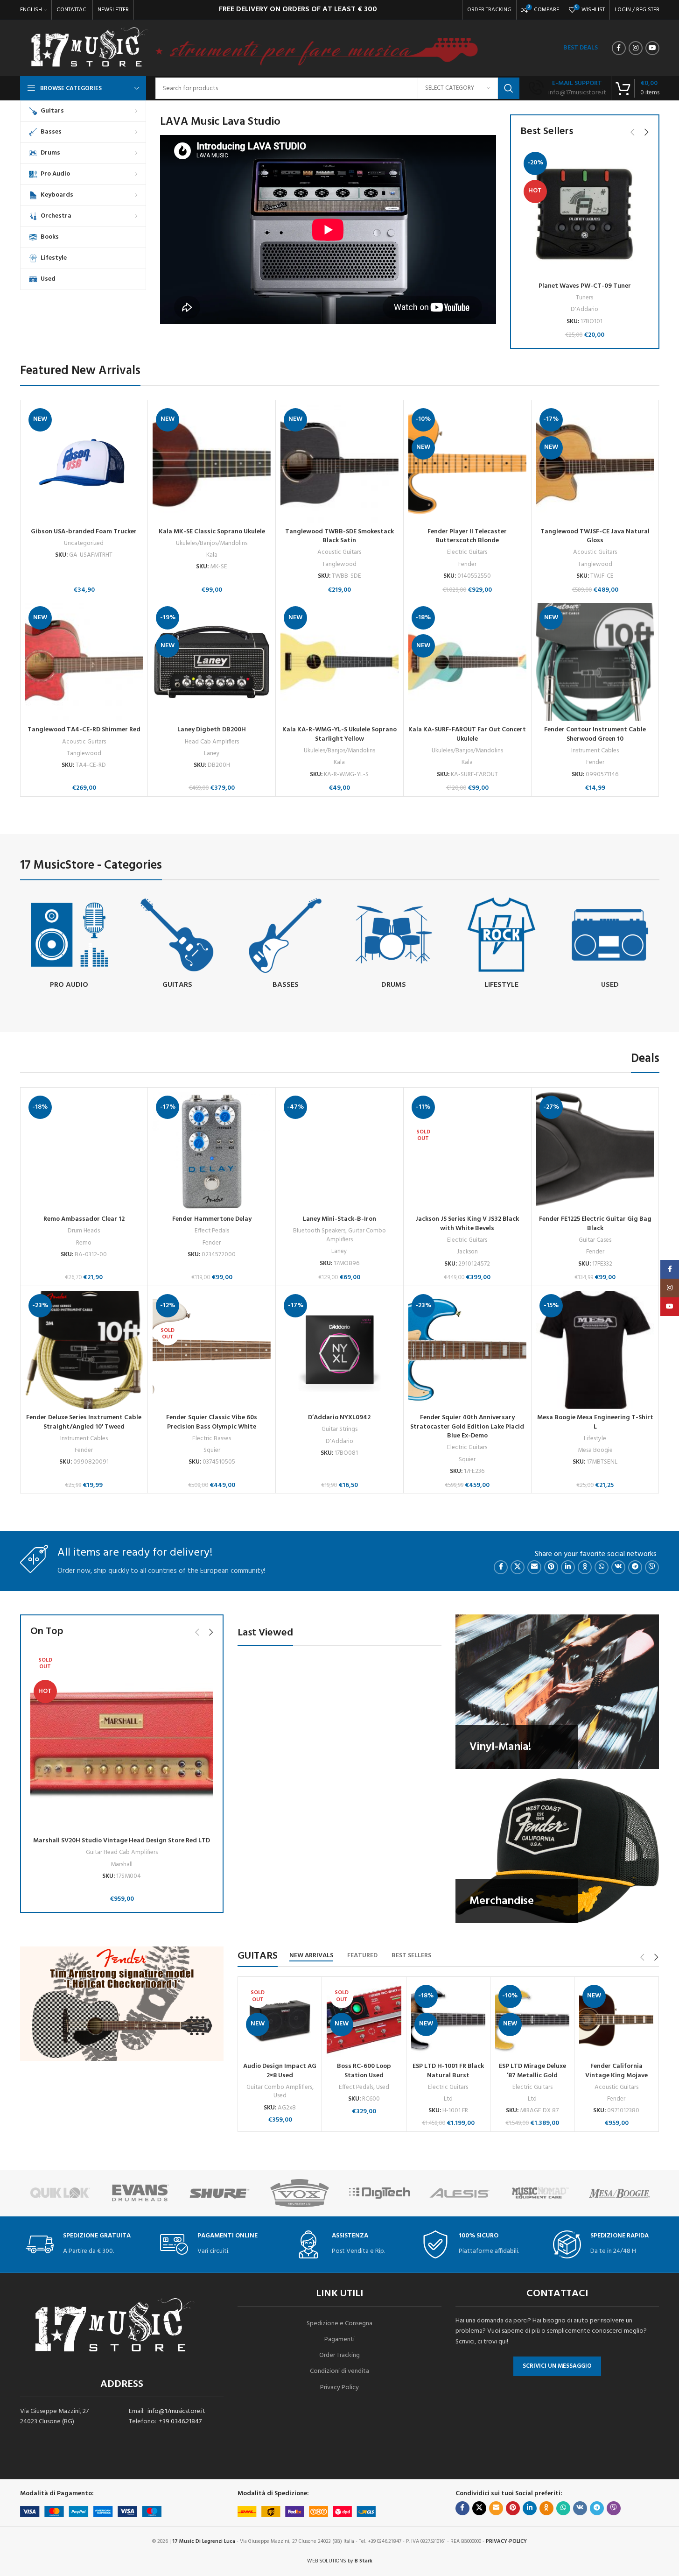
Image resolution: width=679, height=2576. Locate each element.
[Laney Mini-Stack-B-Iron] (339, 1151)
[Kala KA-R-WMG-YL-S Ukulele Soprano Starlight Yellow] (339, 662)
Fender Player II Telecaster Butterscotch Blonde (467, 536)
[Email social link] (534, 1567)
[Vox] (227, 2193)
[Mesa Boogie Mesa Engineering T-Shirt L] (595, 1350)
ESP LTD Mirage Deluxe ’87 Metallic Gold (532, 2071)
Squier (212, 1450)
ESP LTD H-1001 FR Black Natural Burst (448, 2071)
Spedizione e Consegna (339, 2324)
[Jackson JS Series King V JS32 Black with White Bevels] (467, 1151)
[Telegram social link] (635, 1567)
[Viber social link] (652, 1567)
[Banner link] (557, 1692)
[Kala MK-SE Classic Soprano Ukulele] (212, 464)
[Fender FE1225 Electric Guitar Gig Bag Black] (595, 1151)
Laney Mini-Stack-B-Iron (339, 1219)
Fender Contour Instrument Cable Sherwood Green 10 (595, 734)
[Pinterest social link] (551, 1567)
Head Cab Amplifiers (212, 742)
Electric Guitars (467, 552)
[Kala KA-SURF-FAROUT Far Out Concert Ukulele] (467, 662)
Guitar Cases (595, 1240)
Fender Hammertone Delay (212, 1219)
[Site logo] (89, 48)
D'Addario (584, 309)
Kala (212, 555)
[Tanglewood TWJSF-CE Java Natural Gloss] (595, 464)
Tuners (584, 298)
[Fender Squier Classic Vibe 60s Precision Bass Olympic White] (212, 1350)
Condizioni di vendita (339, 2371)
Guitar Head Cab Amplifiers (122, 1852)
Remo (84, 1243)
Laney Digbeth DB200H (212, 730)
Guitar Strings (339, 1429)
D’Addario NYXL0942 (339, 1418)
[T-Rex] (627, 2193)
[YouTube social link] (652, 48)
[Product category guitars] (177, 945)
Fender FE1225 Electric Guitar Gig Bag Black (595, 1224)
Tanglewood (339, 564)
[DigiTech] (307, 2193)
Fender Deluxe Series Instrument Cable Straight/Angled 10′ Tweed (84, 1422)
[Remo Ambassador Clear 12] (84, 1151)
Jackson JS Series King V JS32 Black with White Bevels (467, 1224)
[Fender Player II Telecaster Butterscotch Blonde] (467, 464)
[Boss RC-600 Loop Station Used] (364, 2020)
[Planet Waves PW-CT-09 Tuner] (585, 213)
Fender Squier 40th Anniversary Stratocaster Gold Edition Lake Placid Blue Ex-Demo (467, 1427)
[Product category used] (610, 945)
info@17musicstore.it (176, 2411)
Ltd (448, 2099)
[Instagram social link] (636, 48)
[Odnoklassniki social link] (585, 1567)
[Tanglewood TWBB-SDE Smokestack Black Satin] (339, 464)
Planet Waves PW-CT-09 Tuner (585, 286)
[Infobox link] (567, 88)
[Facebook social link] (619, 48)
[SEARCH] (509, 88)
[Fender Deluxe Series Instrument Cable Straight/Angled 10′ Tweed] (84, 1350)
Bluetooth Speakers (319, 1231)
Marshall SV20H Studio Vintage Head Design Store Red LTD (122, 1841)
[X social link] (518, 1567)
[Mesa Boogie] (547, 2193)
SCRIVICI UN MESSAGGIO (557, 2366)
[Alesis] (387, 2193)
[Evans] (67, 2193)
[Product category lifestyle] (502, 945)
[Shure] (148, 2193)
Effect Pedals (212, 1231)
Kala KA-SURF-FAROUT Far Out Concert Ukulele (467, 734)
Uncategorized (84, 543)
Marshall (122, 1865)
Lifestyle (595, 1439)
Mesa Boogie (595, 1450)
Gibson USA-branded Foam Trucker (84, 532)
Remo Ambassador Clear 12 (84, 1219)
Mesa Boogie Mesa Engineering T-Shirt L (595, 1422)
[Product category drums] (393, 945)
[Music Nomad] (467, 2193)
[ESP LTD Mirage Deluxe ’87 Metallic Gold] (532, 2020)
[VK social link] (618, 1567)
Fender (467, 564)
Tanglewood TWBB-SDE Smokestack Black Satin (339, 536)
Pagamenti (339, 2339)
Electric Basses (212, 1439)
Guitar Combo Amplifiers (356, 1235)
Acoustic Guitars (339, 552)
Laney (212, 754)
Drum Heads (84, 1231)
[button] (633, 132)
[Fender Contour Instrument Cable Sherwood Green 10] (595, 662)
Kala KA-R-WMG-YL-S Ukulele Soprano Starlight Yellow (339, 734)
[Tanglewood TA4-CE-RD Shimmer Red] (84, 662)
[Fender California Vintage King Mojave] (616, 2020)
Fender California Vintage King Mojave (616, 2071)
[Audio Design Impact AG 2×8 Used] (280, 2020)
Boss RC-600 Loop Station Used (364, 2071)
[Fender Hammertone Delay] (212, 1151)
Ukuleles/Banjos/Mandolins (212, 543)
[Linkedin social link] (568, 1567)
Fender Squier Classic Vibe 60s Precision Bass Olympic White (212, 1422)
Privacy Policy (339, 2388)
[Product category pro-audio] (70, 945)
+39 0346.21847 (180, 2422)
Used (280, 2096)
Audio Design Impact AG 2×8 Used (280, 2071)
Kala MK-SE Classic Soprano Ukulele (212, 532)
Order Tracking (339, 2355)
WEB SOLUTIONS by (340, 2561)
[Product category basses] (286, 945)
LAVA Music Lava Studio (220, 122)
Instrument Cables (595, 751)
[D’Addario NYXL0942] (339, 1350)
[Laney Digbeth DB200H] (212, 662)
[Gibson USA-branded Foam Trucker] (84, 464)
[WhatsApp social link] (602, 1567)
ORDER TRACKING (489, 10)
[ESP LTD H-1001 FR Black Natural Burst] (448, 2020)
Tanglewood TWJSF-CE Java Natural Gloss (595, 536)
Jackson (467, 1252)
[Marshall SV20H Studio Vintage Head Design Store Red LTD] (122, 1740)
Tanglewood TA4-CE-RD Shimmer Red (84, 730)
